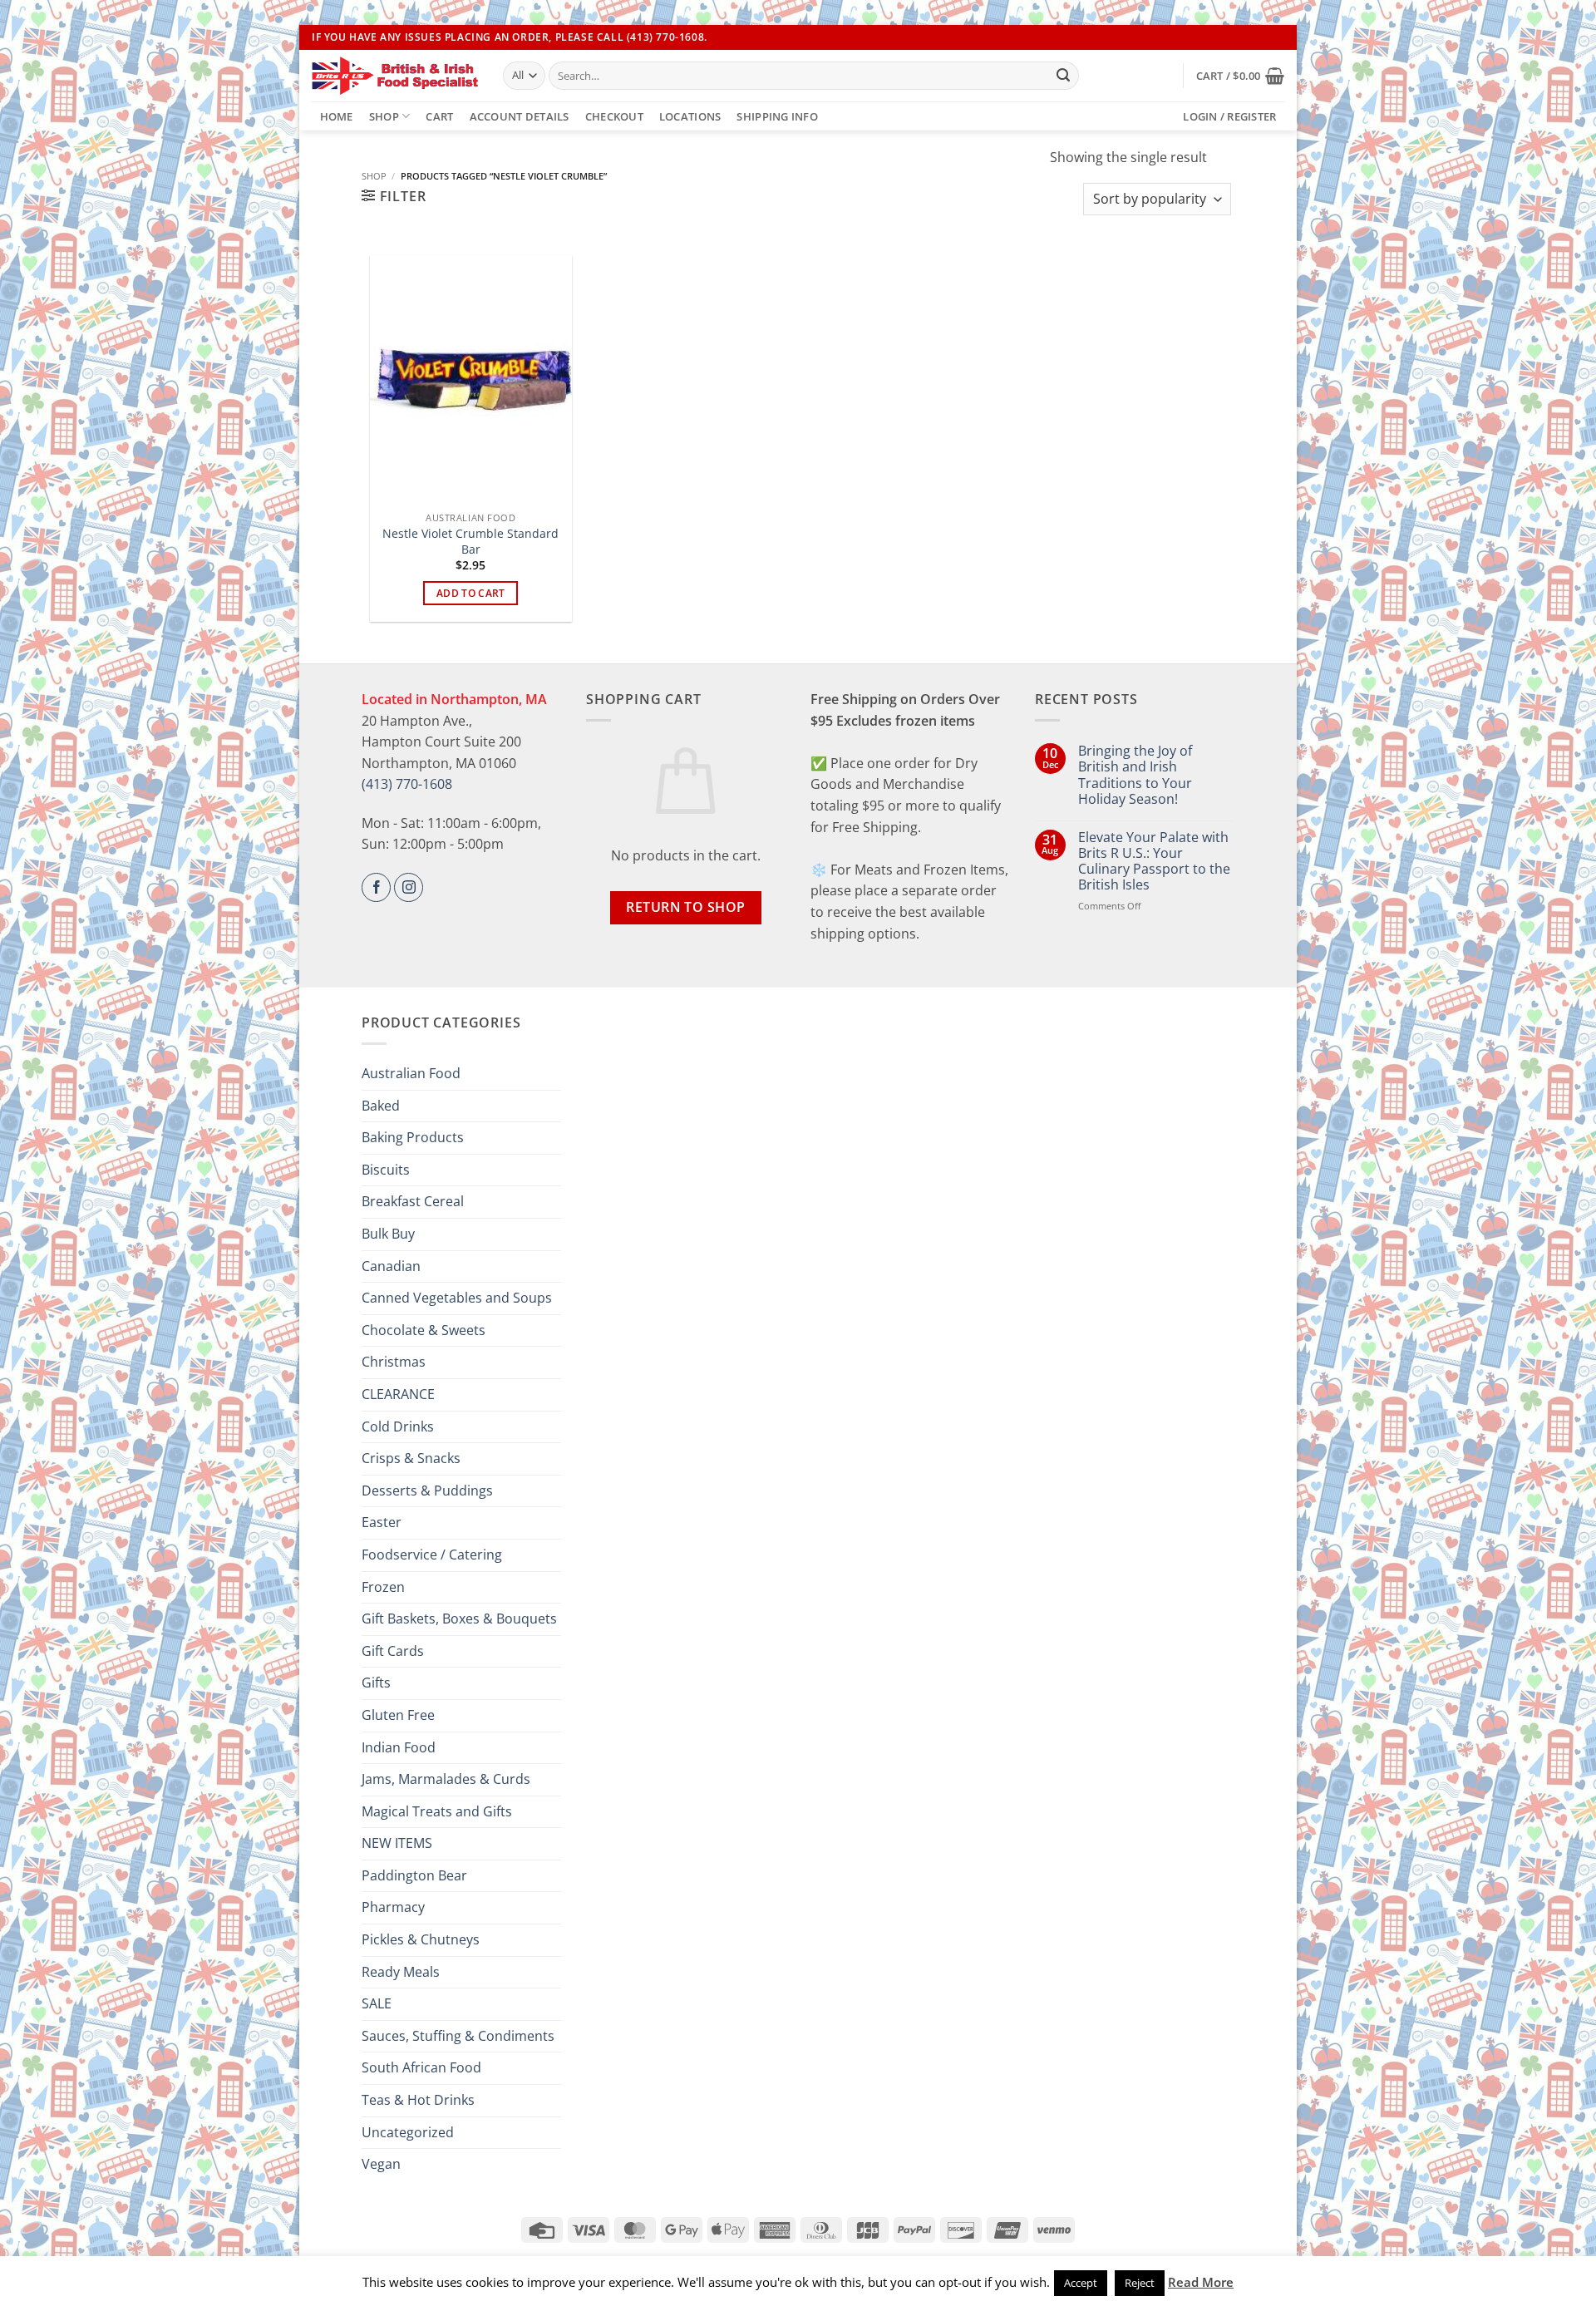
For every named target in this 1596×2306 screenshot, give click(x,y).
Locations (690, 116)
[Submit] (1063, 76)
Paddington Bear (414, 1875)
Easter (382, 1522)
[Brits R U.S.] (395, 76)
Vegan (381, 2164)
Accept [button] (1081, 2283)
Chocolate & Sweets (424, 1330)
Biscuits (386, 1170)
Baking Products (413, 1137)
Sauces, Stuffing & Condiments (458, 2036)
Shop (384, 116)
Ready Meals (401, 1972)
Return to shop (686, 907)
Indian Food (399, 1747)
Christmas (394, 1362)
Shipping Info (777, 116)
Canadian (391, 1266)
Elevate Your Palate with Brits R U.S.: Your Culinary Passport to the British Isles (1154, 862)
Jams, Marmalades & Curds (446, 1779)
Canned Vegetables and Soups (457, 1298)
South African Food (421, 2067)
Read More (1201, 2282)
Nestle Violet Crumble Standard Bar (470, 542)
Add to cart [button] (471, 593)
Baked (381, 1106)
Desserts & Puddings (427, 1491)
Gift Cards (393, 1651)
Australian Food (411, 1073)
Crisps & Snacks (411, 1458)
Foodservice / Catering (432, 1555)
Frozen (383, 1587)
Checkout (614, 116)
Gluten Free (398, 1715)
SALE (377, 2003)
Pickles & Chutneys (421, 1939)
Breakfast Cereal (413, 1201)
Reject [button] (1140, 2283)
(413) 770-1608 (407, 784)
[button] (1240, 76)
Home (337, 116)
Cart (439, 116)
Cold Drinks (398, 1426)
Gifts (376, 1683)
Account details (520, 116)
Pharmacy (393, 1907)
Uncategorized (408, 2132)
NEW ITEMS (397, 1843)
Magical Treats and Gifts (437, 1811)
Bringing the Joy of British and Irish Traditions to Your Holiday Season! (1135, 775)
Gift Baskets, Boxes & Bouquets (459, 1619)
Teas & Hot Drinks (418, 2100)
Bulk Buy (388, 1234)
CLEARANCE (398, 1394)
